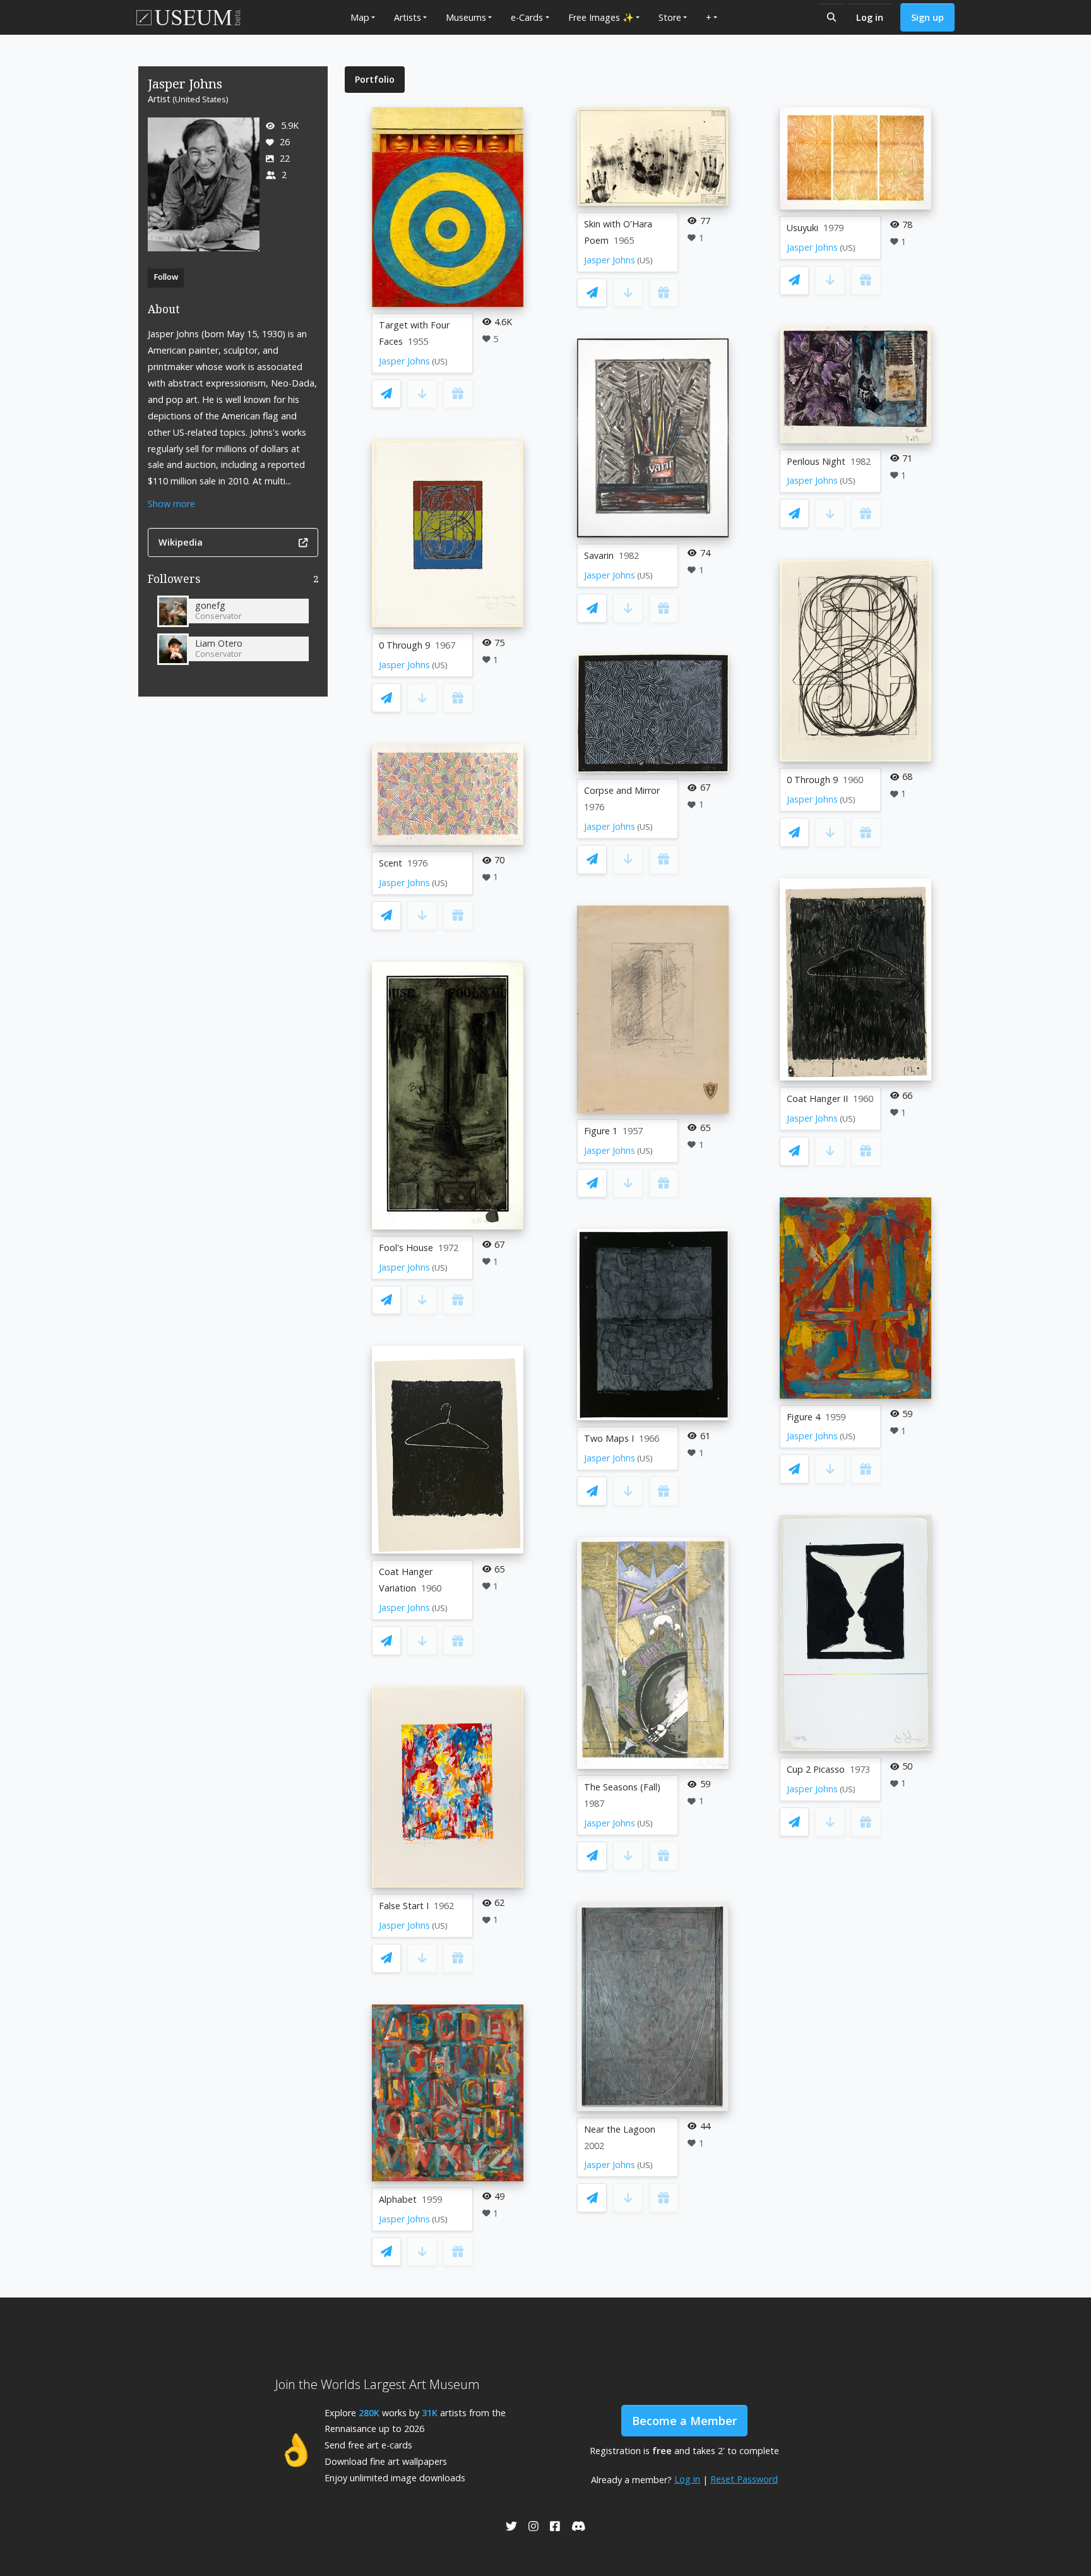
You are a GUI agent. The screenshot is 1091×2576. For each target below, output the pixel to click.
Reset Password (744, 2479)
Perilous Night (816, 461)
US (440, 362)
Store (670, 17)
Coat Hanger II (817, 1099)
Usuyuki (802, 228)
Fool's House (406, 1248)
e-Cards (527, 17)
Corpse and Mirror (622, 790)
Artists (408, 17)
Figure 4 (803, 1417)
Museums (466, 17)
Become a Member (684, 2421)
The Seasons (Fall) (622, 1787)
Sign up (927, 17)
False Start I (404, 1906)
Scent (390, 863)
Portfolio (375, 79)
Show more (171, 504)
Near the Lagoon (620, 2129)
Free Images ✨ (601, 17)
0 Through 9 (404, 645)
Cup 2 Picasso (816, 1769)
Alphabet (398, 2199)
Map (360, 17)
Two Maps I (609, 1438)
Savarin (599, 555)
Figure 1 (601, 1131)
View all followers (233, 581)
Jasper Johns (404, 361)
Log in (870, 17)
